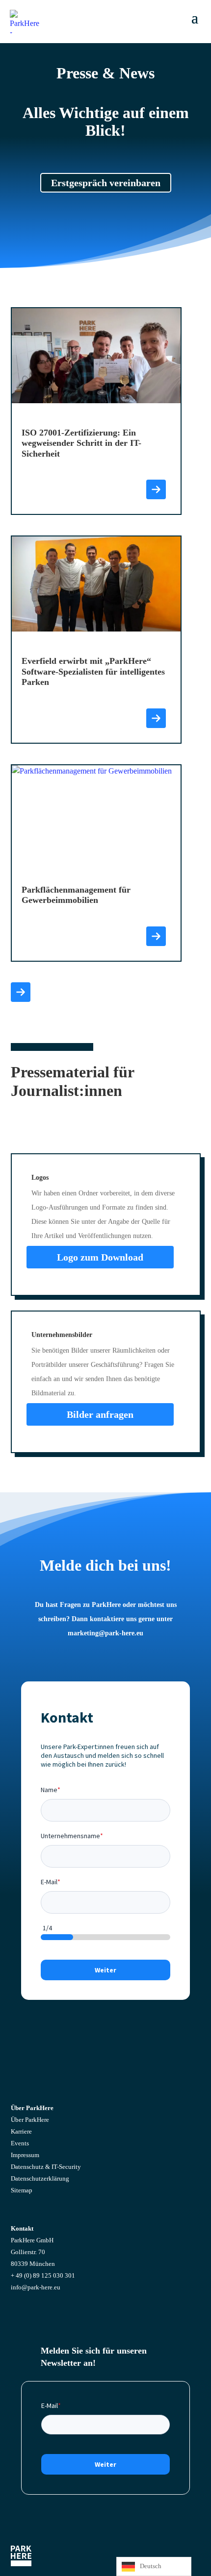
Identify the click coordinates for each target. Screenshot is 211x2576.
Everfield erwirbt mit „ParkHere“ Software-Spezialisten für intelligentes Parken (93, 671)
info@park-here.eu (36, 2287)
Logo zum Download (100, 1257)
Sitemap (22, 2190)
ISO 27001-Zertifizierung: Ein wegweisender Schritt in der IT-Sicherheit (81, 443)
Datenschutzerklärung (40, 2178)
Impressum (25, 2155)
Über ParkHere (30, 2120)
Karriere (21, 2131)
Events (20, 2143)
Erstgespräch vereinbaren (106, 183)
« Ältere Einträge (21, 992)
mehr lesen (156, 489)
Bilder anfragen (100, 1414)
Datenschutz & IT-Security (46, 2167)
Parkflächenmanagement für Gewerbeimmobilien (76, 895)
